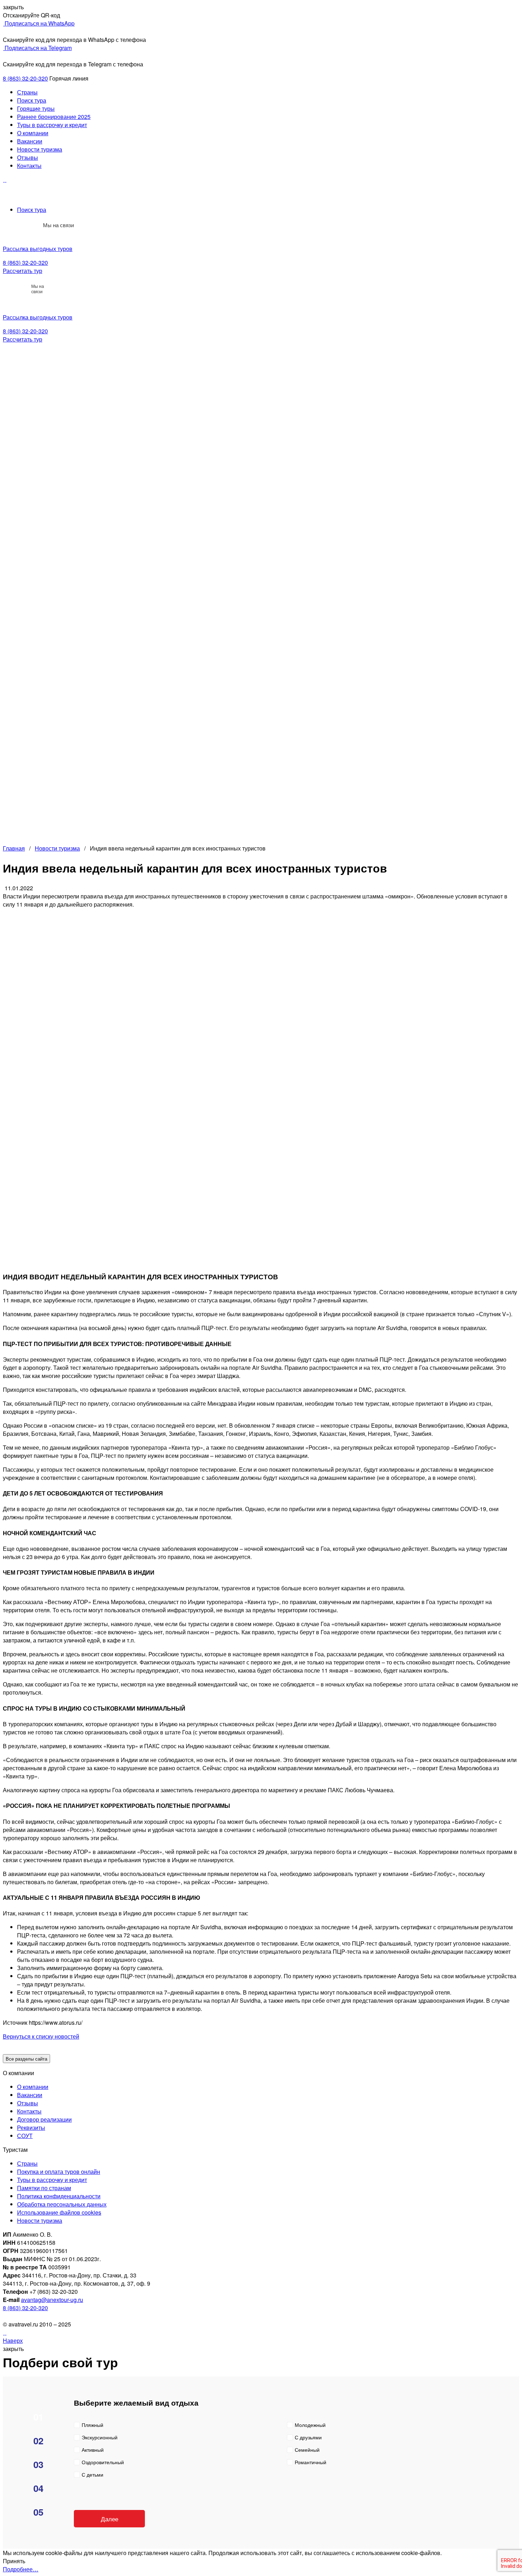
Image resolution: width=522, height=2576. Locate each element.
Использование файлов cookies (59, 2212)
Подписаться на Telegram (37, 48)
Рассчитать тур (23, 271)
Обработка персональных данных (62, 2204)
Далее (110, 2519)
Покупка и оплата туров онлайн (59, 2172)
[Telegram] (33, 225)
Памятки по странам (44, 2188)
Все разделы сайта (26, 2059)
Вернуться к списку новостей (41, 2036)
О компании (33, 133)
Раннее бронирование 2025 (54, 117)
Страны (27, 92)
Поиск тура (32, 100)
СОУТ (25, 2136)
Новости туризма (40, 149)
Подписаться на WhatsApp (39, 23)
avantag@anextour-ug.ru (52, 2300)
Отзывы (28, 157)
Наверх (13, 2340)
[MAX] (17, 225)
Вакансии (30, 141)
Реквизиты (31, 2127)
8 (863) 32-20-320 (25, 78)
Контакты (29, 166)
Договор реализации (44, 2119)
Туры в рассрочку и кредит (52, 125)
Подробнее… (21, 2569)
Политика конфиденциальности (59, 2196)
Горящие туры (36, 108)
